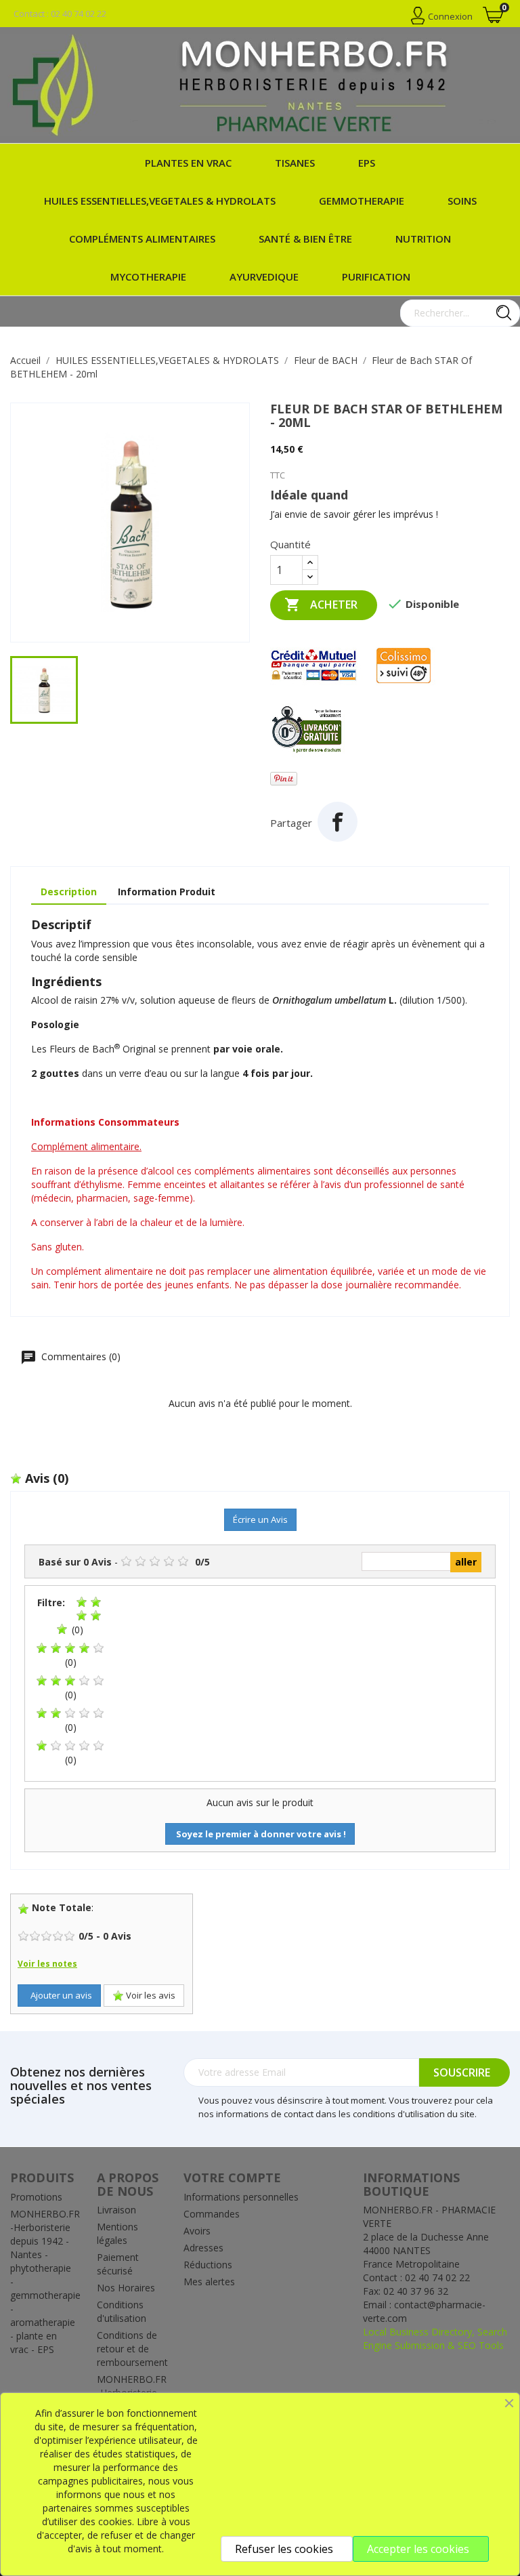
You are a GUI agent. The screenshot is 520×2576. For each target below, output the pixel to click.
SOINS (462, 201)
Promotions (36, 2197)
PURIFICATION (376, 277)
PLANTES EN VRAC (188, 163)
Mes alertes (209, 2282)
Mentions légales (117, 2233)
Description (69, 892)
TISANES (295, 163)
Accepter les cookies (418, 2549)
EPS (367, 163)
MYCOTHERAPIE (148, 277)
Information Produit (167, 892)
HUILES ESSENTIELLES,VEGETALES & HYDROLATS (160, 201)
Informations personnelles (241, 2197)
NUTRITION (423, 239)
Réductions (208, 2265)
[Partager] (338, 822)
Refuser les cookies (284, 2549)
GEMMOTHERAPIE (362, 201)
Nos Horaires (126, 2288)
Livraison (116, 2210)
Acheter (321, 605)
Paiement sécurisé (118, 2264)
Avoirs (197, 2231)
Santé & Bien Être (305, 239)
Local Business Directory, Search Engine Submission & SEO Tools (435, 2338)
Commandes (212, 2214)
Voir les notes (47, 1964)
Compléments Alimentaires (142, 239)
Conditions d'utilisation (122, 2311)
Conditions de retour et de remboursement (132, 2349)
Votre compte (232, 2178)
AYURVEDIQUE (264, 277)
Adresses (203, 2248)
